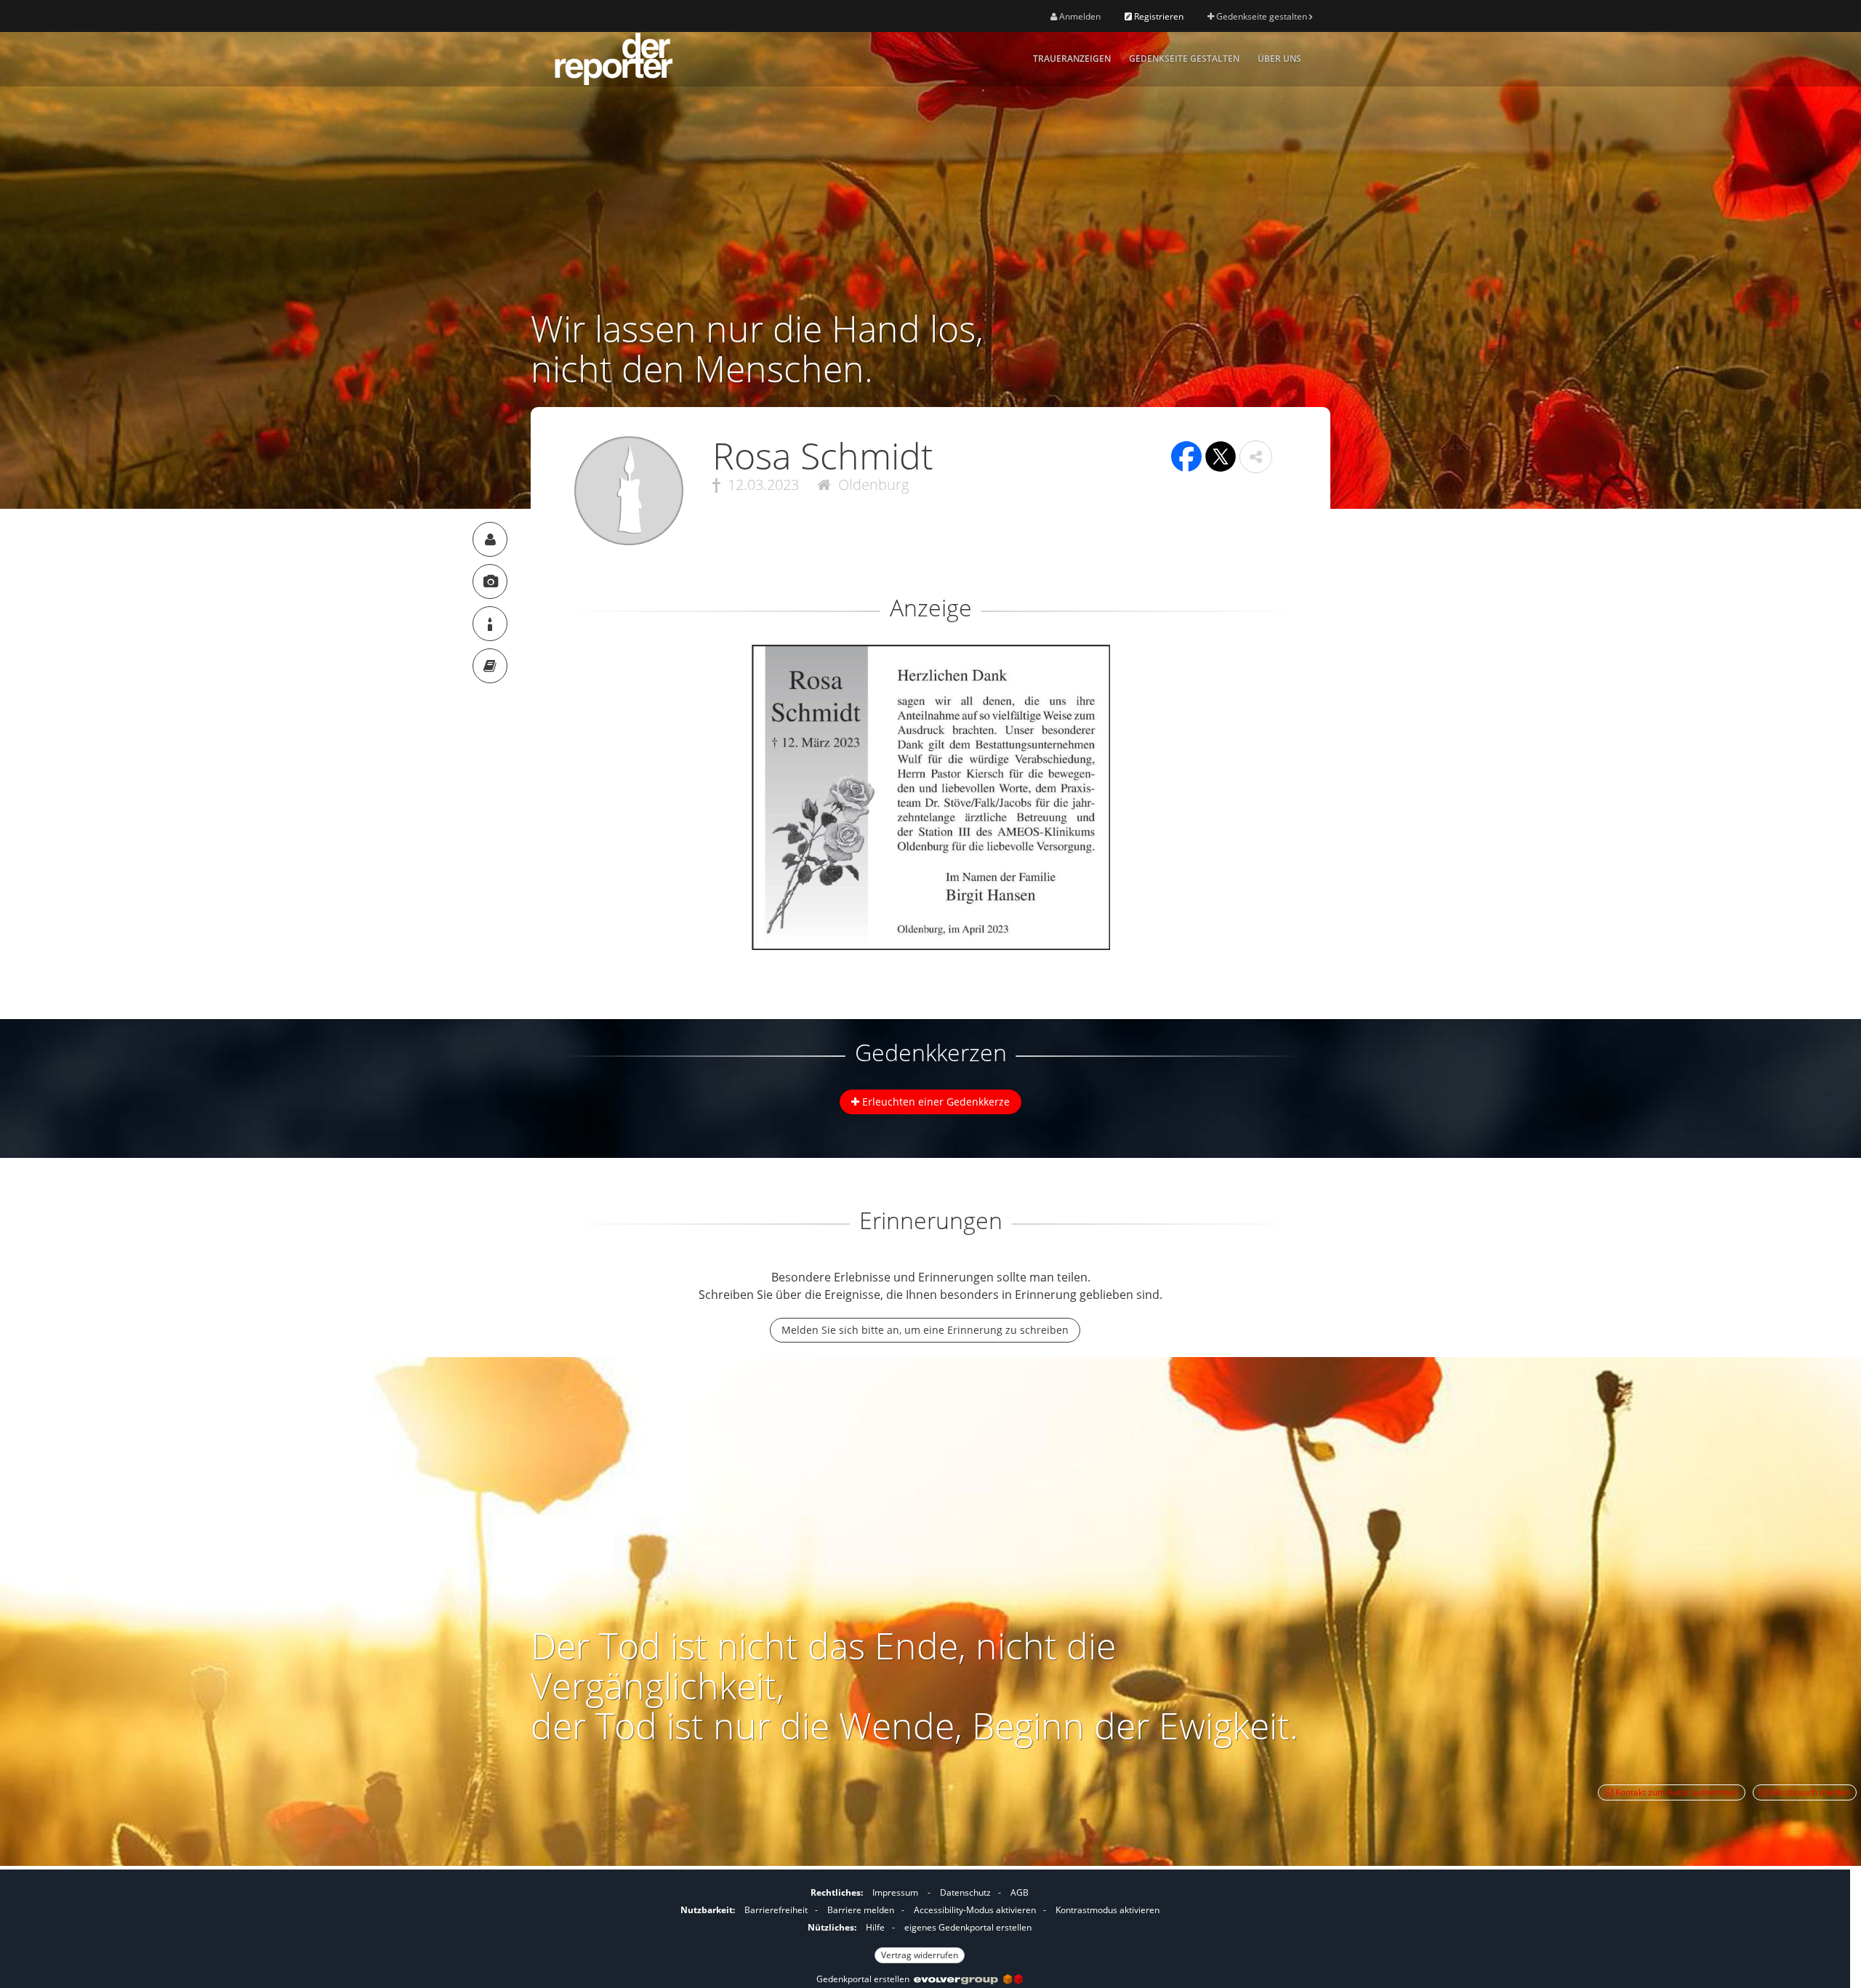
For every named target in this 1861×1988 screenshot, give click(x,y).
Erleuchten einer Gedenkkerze (934, 1102)
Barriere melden (861, 1910)
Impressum (895, 1892)
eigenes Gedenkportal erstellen (968, 1927)
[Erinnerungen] (490, 666)
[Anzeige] (490, 581)
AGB (1020, 1892)
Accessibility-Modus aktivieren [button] (975, 1910)
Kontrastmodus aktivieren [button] (1108, 1910)
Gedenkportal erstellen (865, 1979)
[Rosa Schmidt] (490, 539)
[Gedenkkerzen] (490, 624)
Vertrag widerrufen (920, 1955)
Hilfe (875, 1927)
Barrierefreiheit (776, 1910)
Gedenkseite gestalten (1262, 16)
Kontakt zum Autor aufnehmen (1676, 1792)
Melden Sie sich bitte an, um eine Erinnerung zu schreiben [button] (925, 1330)
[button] (1256, 457)
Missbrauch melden (1809, 1792)
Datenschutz (965, 1892)
